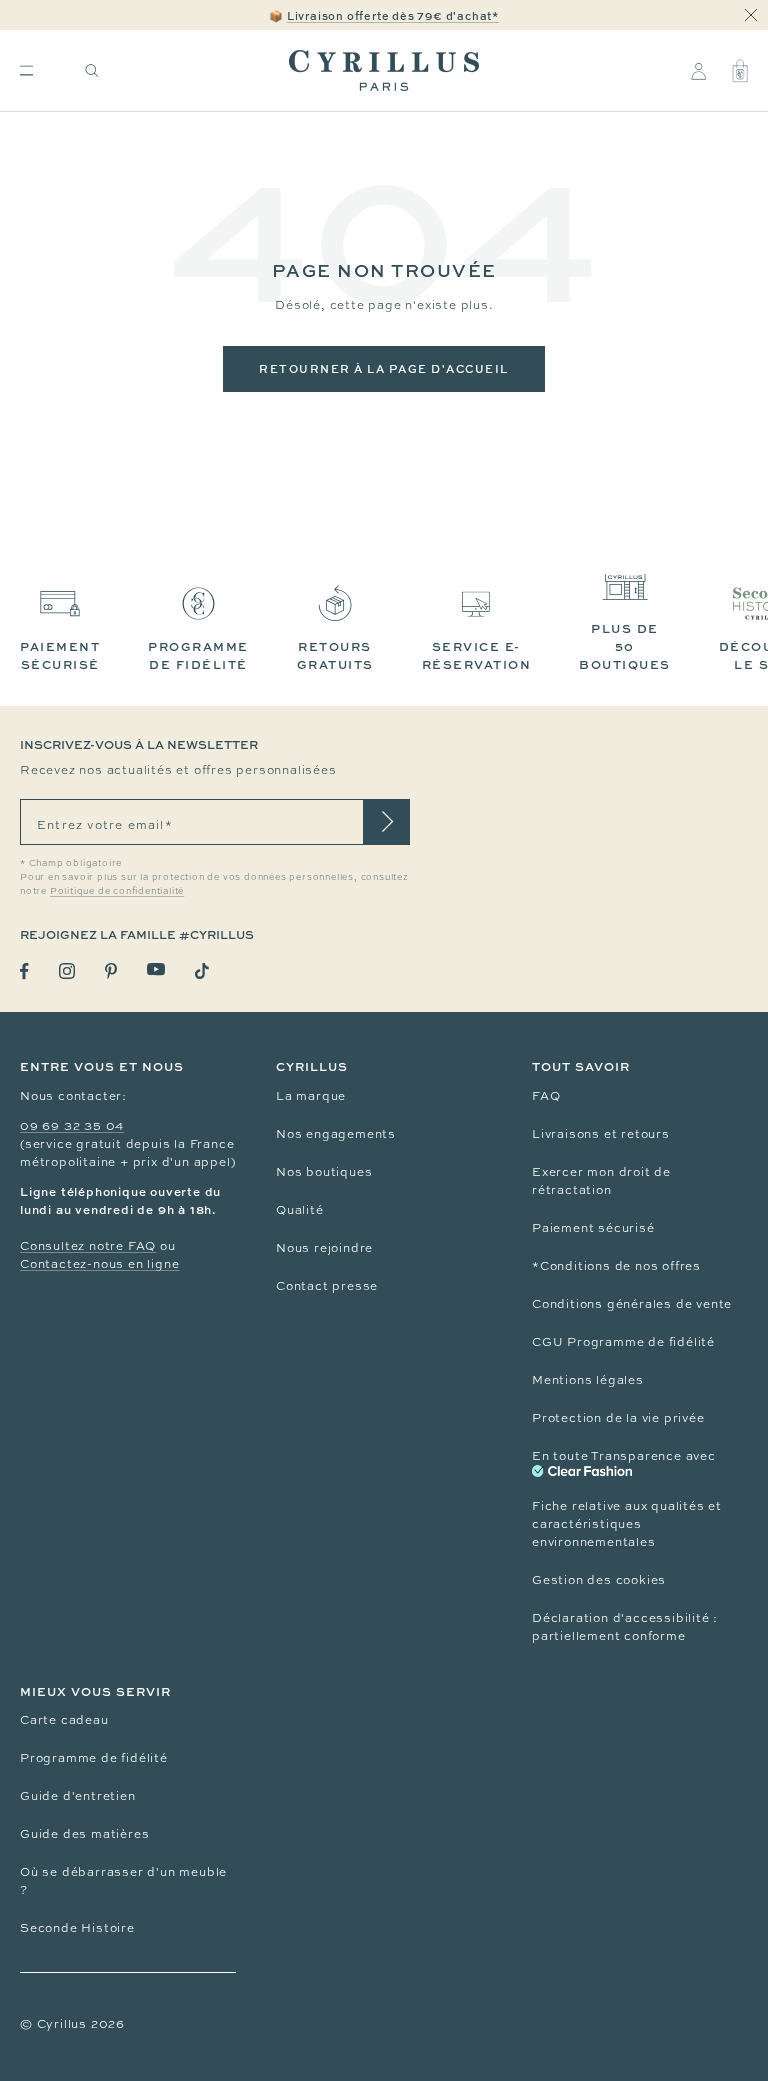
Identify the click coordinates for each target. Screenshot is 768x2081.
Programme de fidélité (94, 1758)
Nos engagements (336, 1134)
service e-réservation (477, 655)
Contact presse (327, 1286)
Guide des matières (84, 1834)
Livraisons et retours (601, 1134)
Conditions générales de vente (632, 1304)
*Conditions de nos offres (616, 1266)
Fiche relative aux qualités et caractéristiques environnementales (627, 1524)
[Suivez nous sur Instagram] (67, 971)
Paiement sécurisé (593, 1228)
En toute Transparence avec (624, 1456)
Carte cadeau (64, 1720)
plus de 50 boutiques (625, 646)
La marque (311, 1096)
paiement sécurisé (60, 655)
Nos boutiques (324, 1172)
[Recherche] (92, 70)
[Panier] (740, 71)
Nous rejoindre (324, 1248)
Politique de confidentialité (117, 891)
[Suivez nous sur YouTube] (156, 969)
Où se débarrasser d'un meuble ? (123, 1881)
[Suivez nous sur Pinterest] (111, 971)
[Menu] (26, 70)
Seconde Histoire (77, 1928)
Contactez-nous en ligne (99, 1264)
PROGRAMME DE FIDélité (198, 655)
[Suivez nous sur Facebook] (24, 971)
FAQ (546, 1096)
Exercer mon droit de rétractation (601, 1181)
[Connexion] (698, 71)
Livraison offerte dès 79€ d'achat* (393, 15)
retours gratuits (335, 655)
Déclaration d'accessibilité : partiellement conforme (625, 1627)
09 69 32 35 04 (72, 1126)
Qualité (300, 1210)
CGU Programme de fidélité (623, 1342)
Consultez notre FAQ (88, 1246)
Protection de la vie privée (618, 1418)
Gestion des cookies (599, 1580)
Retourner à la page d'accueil (384, 368)
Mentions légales (588, 1380)
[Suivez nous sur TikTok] (202, 971)
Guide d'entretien (78, 1796)
